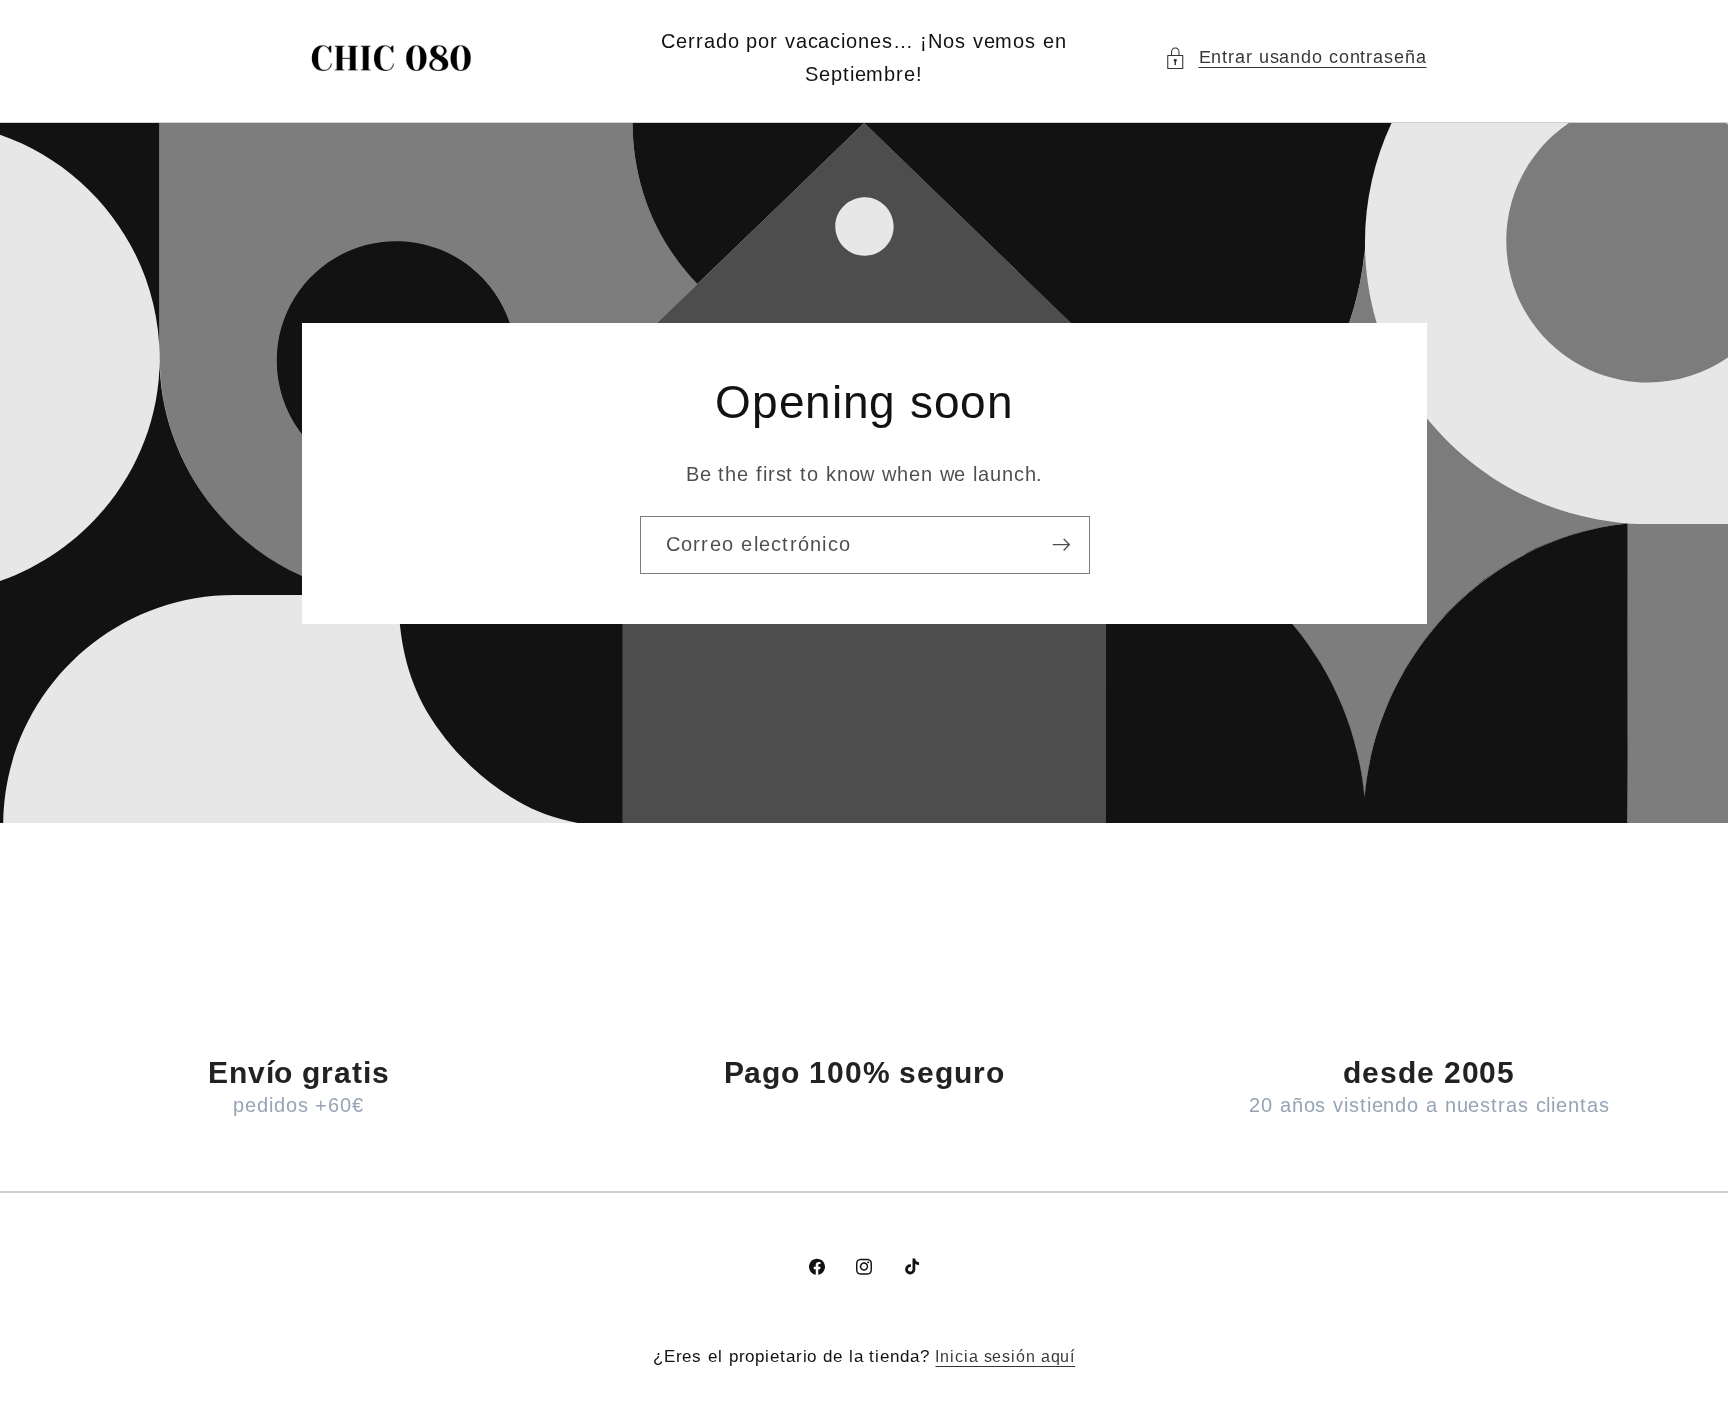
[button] (1295, 57)
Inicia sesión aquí (1005, 1356)
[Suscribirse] (1060, 544)
